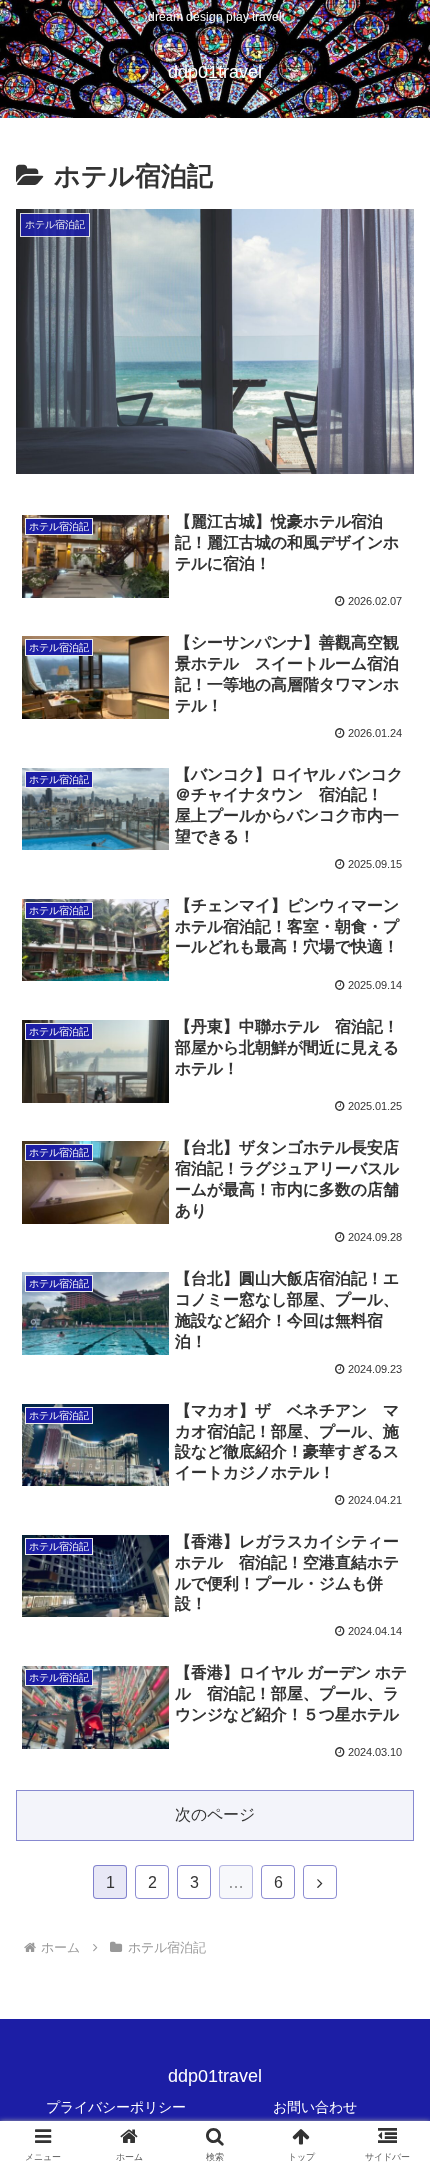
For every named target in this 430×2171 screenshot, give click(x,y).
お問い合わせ (315, 2107)
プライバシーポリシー (116, 2107)
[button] (388, 1798)
